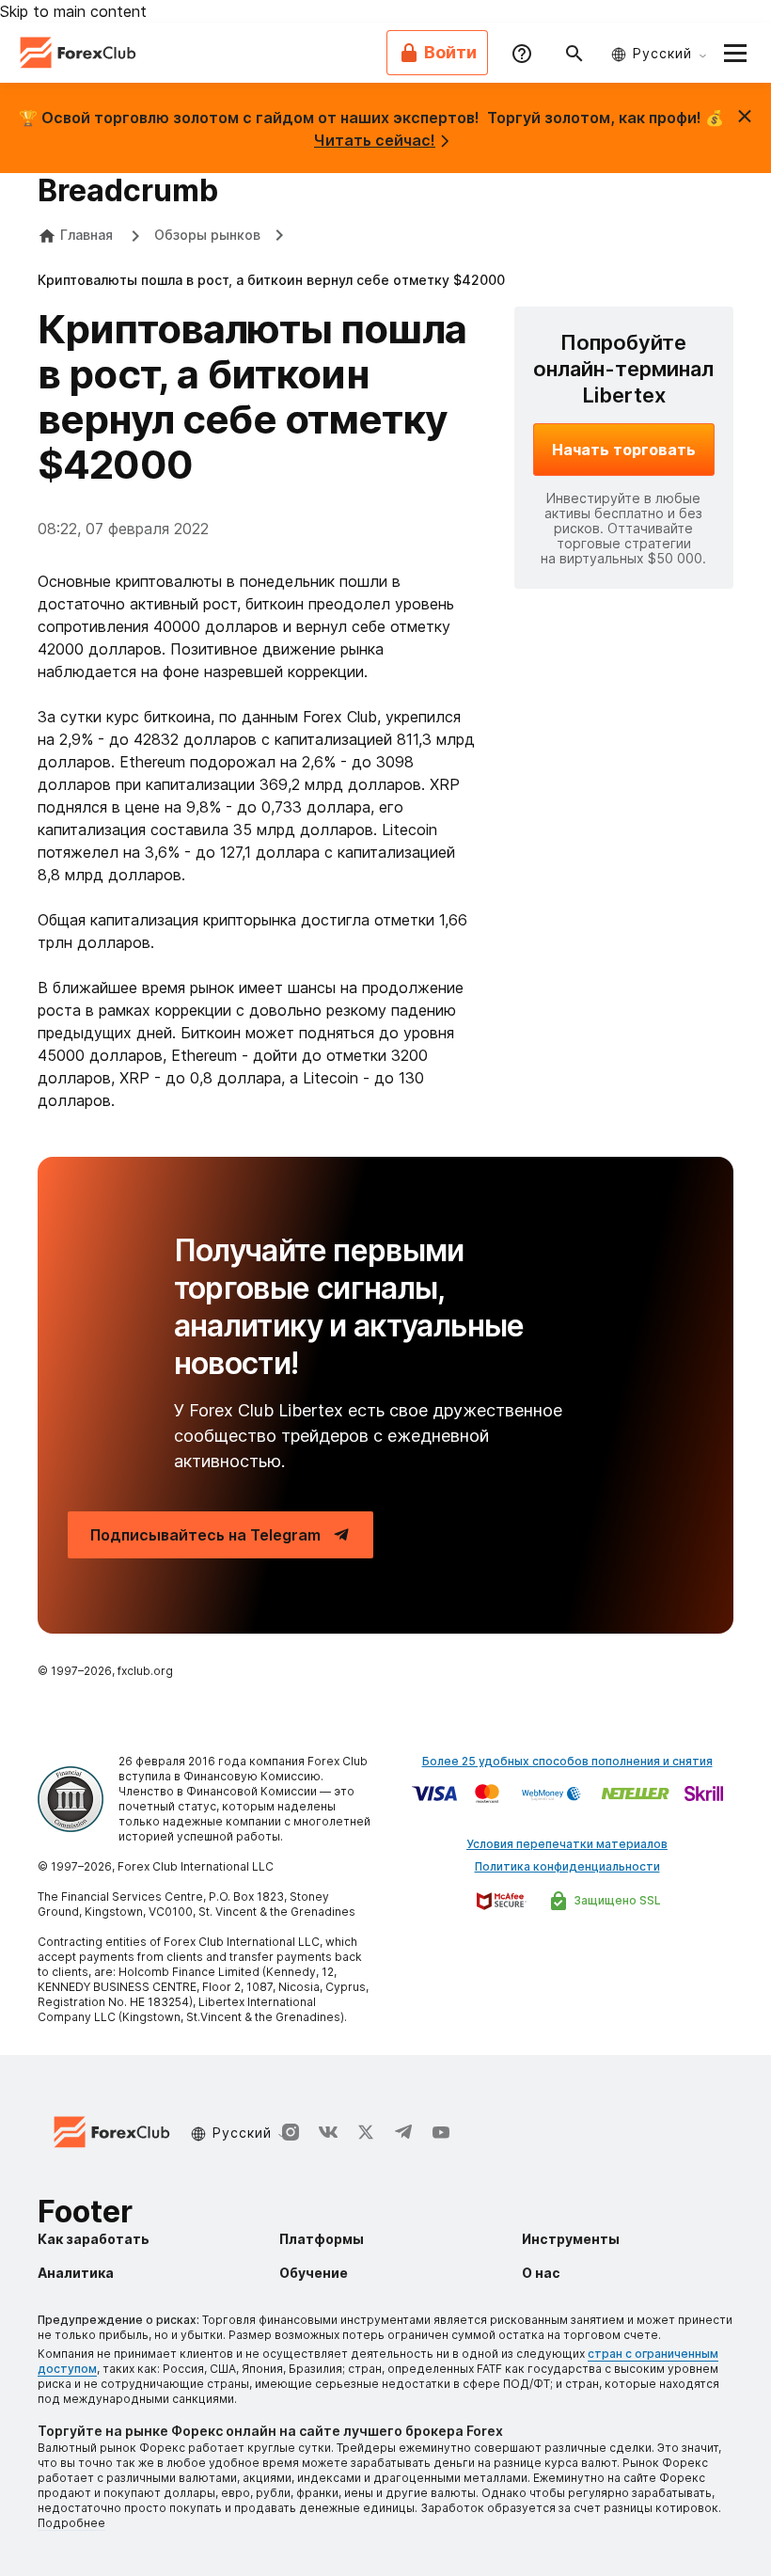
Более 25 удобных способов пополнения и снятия (567, 1761)
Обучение (314, 2273)
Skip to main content (73, 11)
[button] (735, 53)
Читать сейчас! (375, 140)
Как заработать (94, 2239)
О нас (541, 2273)
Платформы (322, 2239)
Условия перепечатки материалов (567, 1844)
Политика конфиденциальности (567, 1866)
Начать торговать (624, 450)
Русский (662, 53)
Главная (87, 235)
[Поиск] (574, 53)
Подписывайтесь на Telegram (205, 1535)
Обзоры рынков (207, 235)
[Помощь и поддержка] (522, 53)
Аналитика (76, 2273)
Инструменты (571, 2239)
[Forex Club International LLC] (79, 53)
